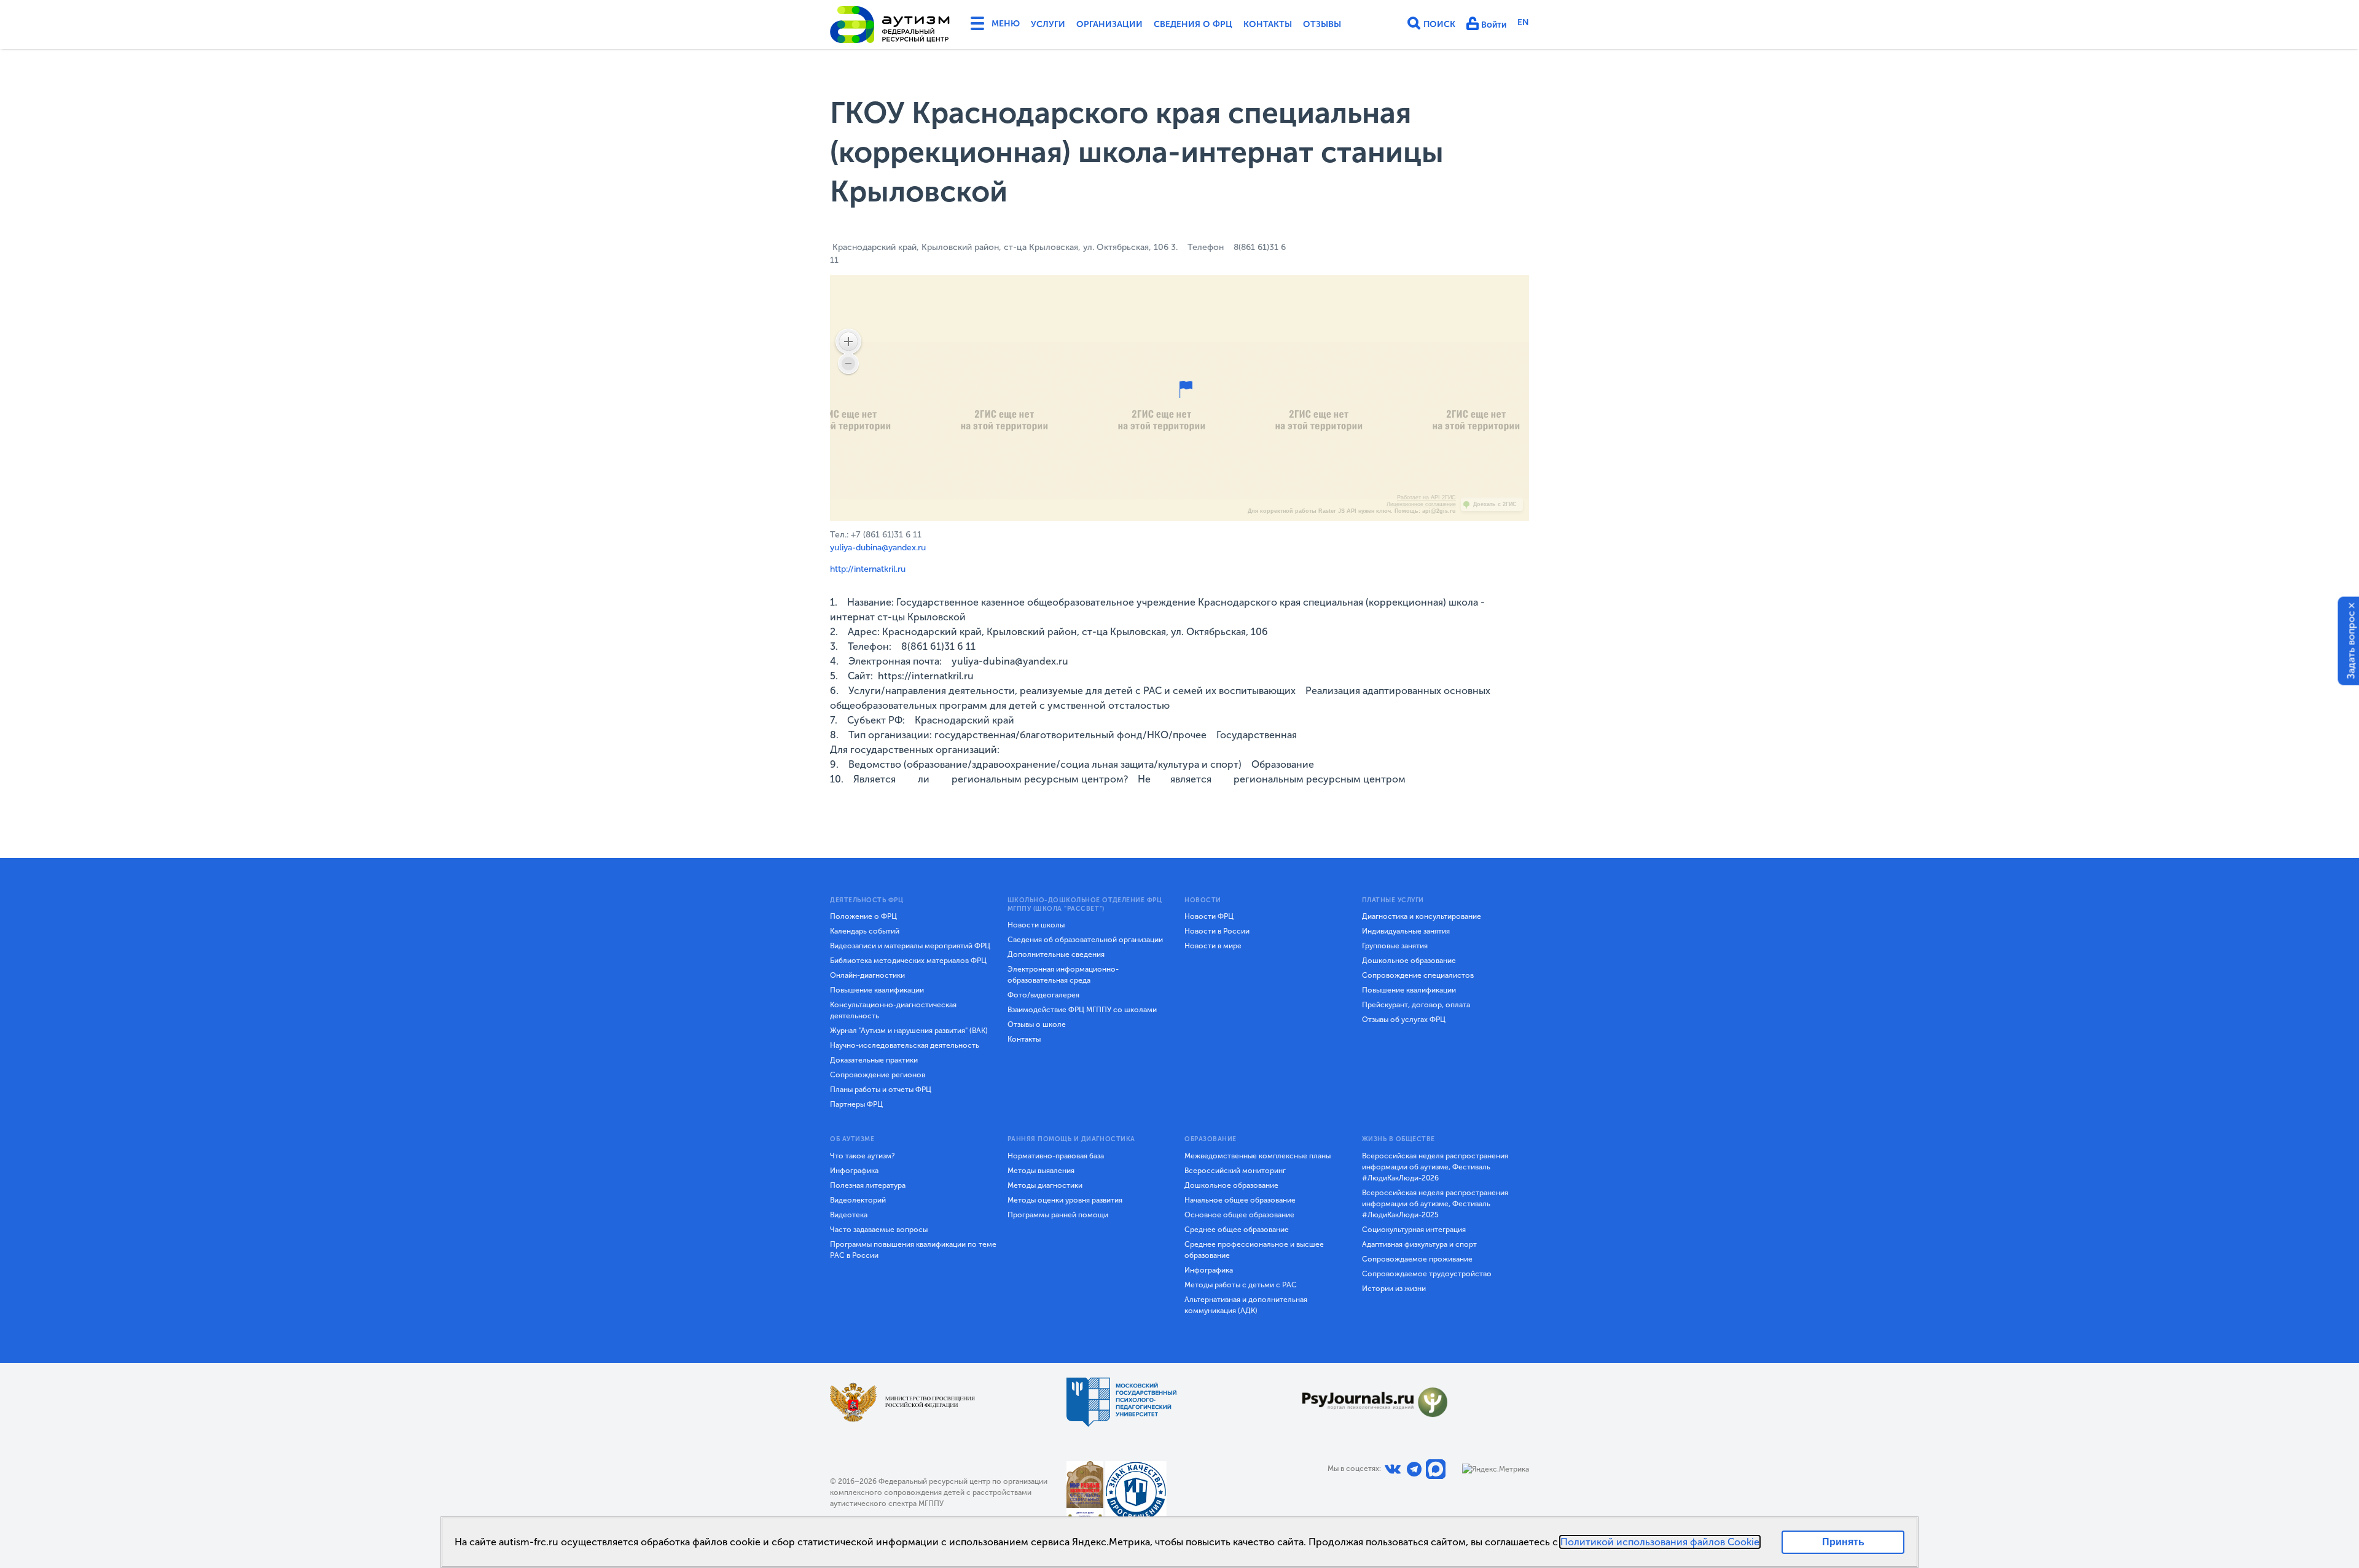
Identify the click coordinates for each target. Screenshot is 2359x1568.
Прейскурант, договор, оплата (1416, 1005)
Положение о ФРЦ (863, 916)
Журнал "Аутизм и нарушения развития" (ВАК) (909, 1031)
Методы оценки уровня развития (1065, 1200)
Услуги (1048, 24)
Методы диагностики (1045, 1185)
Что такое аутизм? (863, 1156)
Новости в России (1217, 931)
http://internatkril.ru (868, 569)
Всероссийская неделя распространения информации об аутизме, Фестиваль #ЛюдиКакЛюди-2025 (1435, 1204)
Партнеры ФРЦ (856, 1104)
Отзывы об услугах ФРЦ (1404, 1020)
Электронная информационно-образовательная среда (1063, 975)
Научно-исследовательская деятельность (905, 1045)
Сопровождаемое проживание (1417, 1259)
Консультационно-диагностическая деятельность (893, 1010)
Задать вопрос (2351, 645)
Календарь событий (865, 931)
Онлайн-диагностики (867, 975)
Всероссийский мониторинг (1235, 1171)
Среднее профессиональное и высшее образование (1254, 1250)
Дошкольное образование (1409, 961)
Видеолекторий (858, 1200)
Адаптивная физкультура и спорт (1419, 1244)
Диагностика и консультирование (1422, 916)
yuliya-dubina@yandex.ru (878, 548)
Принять (1843, 1542)
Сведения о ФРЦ (1193, 24)
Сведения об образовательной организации (1085, 940)
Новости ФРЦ (1209, 916)
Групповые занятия (1395, 946)
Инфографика (854, 1171)
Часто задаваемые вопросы (879, 1230)
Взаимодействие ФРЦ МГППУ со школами (1082, 1010)
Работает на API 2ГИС (1426, 497)
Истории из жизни (1394, 1289)
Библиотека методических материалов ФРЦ (908, 961)
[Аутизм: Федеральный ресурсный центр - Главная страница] (890, 25)
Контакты (1268, 24)
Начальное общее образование (1240, 1200)
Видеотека (849, 1215)
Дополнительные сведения (1056, 954)
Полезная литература (868, 1185)
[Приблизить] (848, 341)
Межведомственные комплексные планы (1258, 1156)
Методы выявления (1041, 1171)
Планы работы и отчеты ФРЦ (881, 1090)
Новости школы (1036, 925)
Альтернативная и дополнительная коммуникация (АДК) (1246, 1305)
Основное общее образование (1239, 1215)
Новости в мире (1213, 946)
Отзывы (1322, 24)
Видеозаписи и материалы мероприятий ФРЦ (910, 946)
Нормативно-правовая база (1056, 1156)
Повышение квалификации (877, 990)
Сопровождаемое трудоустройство (1427, 1274)
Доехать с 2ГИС (1495, 504)
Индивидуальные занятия (1406, 931)
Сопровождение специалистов (1418, 975)
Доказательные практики (874, 1060)
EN (1523, 22)
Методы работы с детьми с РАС (1241, 1285)
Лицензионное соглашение (1421, 504)
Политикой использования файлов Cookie (1660, 1542)
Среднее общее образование (1237, 1230)
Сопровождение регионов (878, 1075)
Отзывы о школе (1037, 1024)
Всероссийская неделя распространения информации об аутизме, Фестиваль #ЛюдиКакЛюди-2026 (1435, 1167)
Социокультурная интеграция (1414, 1230)
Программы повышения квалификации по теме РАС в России (913, 1250)
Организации (1109, 24)
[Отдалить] (848, 364)
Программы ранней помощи (1058, 1215)
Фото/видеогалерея (1043, 995)
